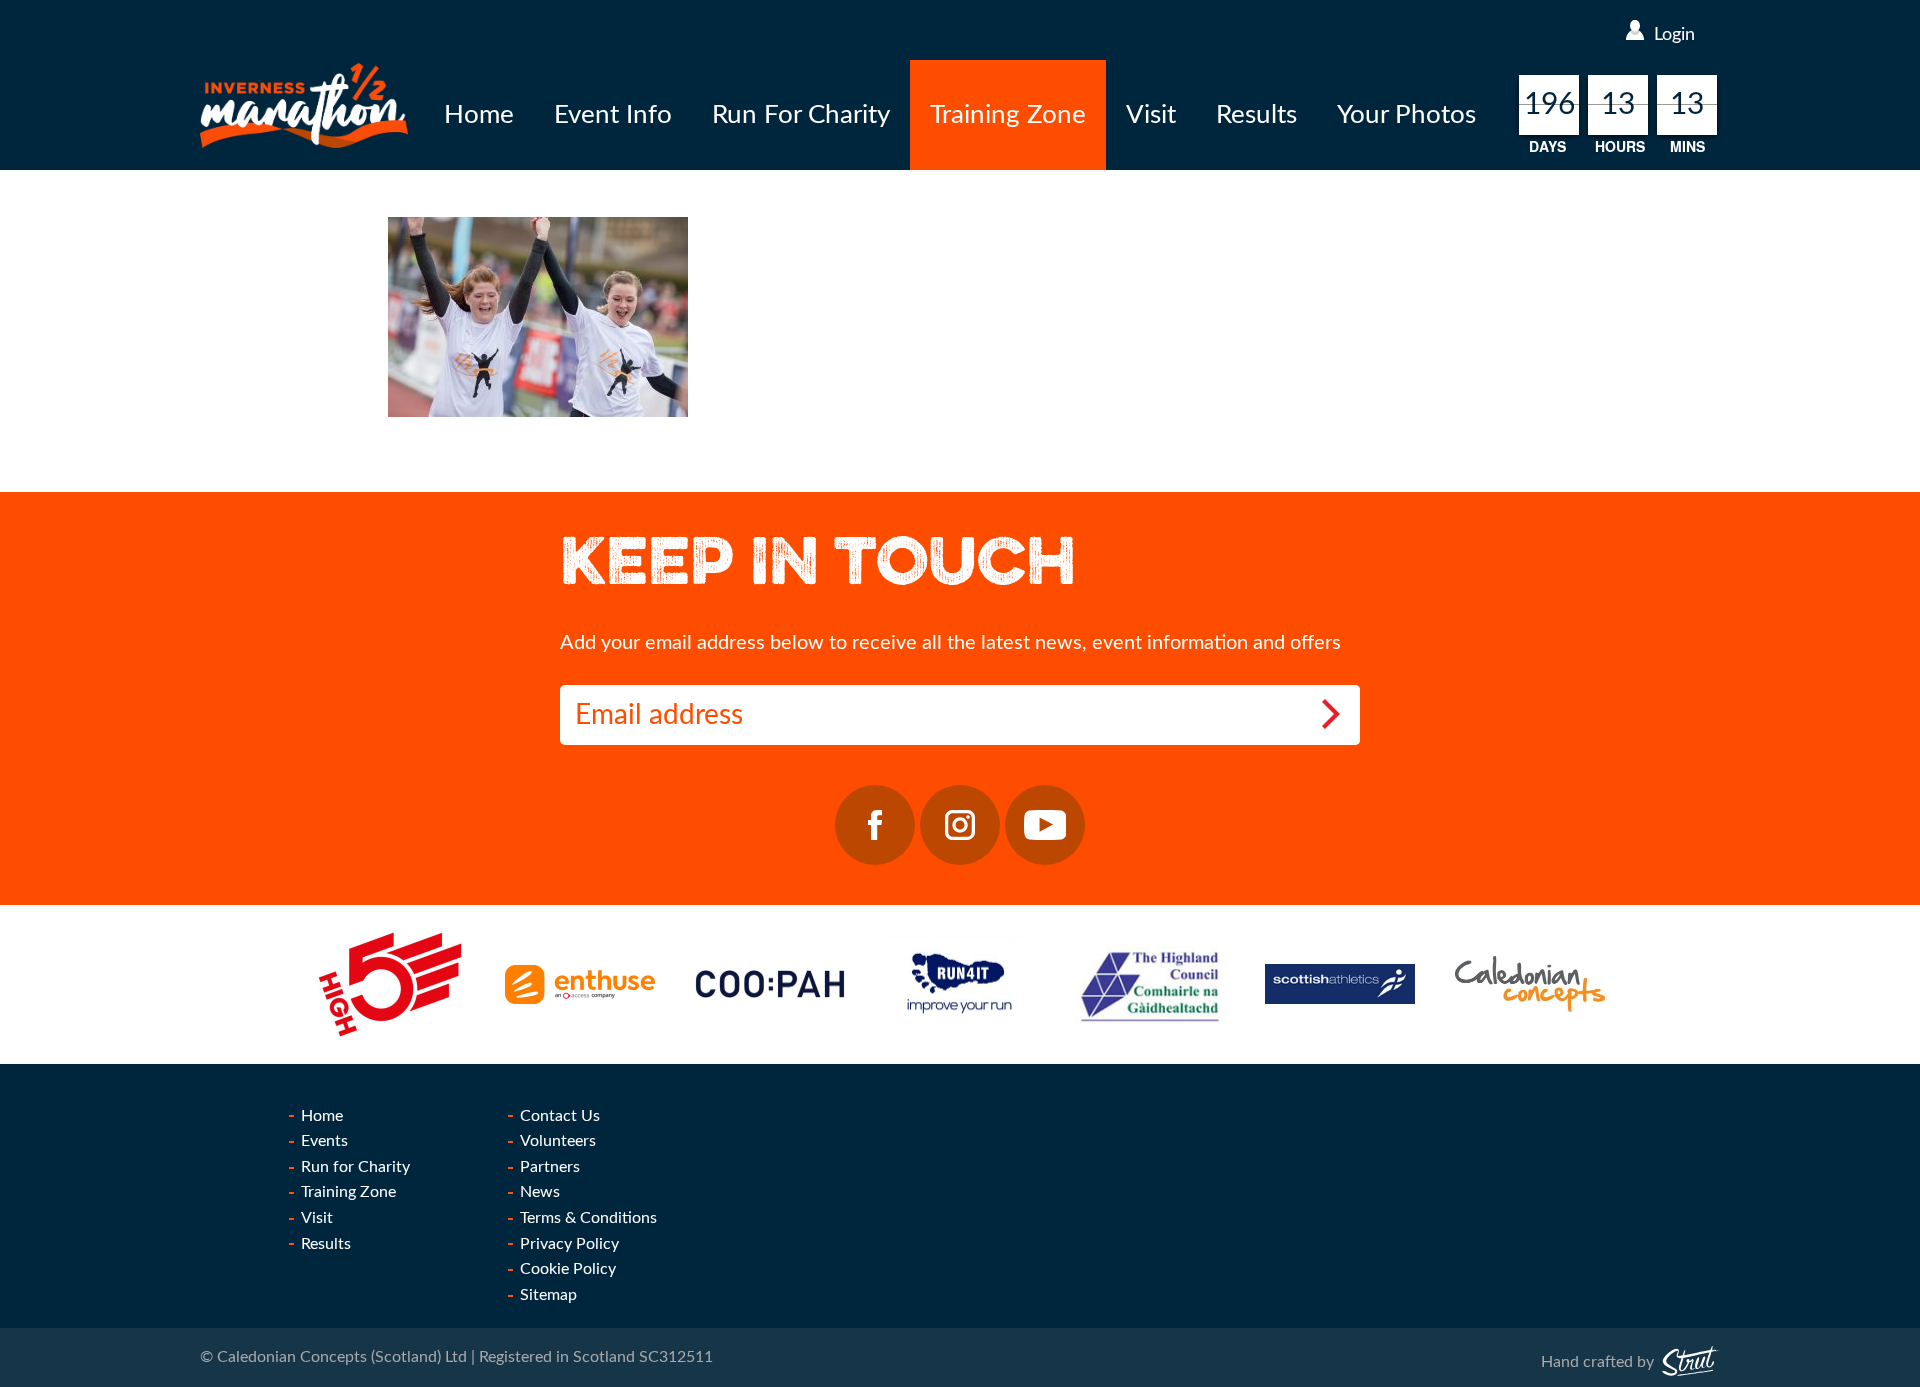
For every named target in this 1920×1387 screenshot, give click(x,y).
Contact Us (560, 1116)
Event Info (613, 115)
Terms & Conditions (588, 1218)
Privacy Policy (569, 1244)
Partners (550, 1167)
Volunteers (558, 1141)
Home (479, 115)
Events (324, 1141)
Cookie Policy (568, 1269)
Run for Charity (355, 1167)
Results (1256, 115)
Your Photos (1406, 115)
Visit (1151, 115)
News (540, 1192)
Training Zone (1008, 115)
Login (1674, 35)
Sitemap (548, 1295)
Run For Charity (801, 115)
